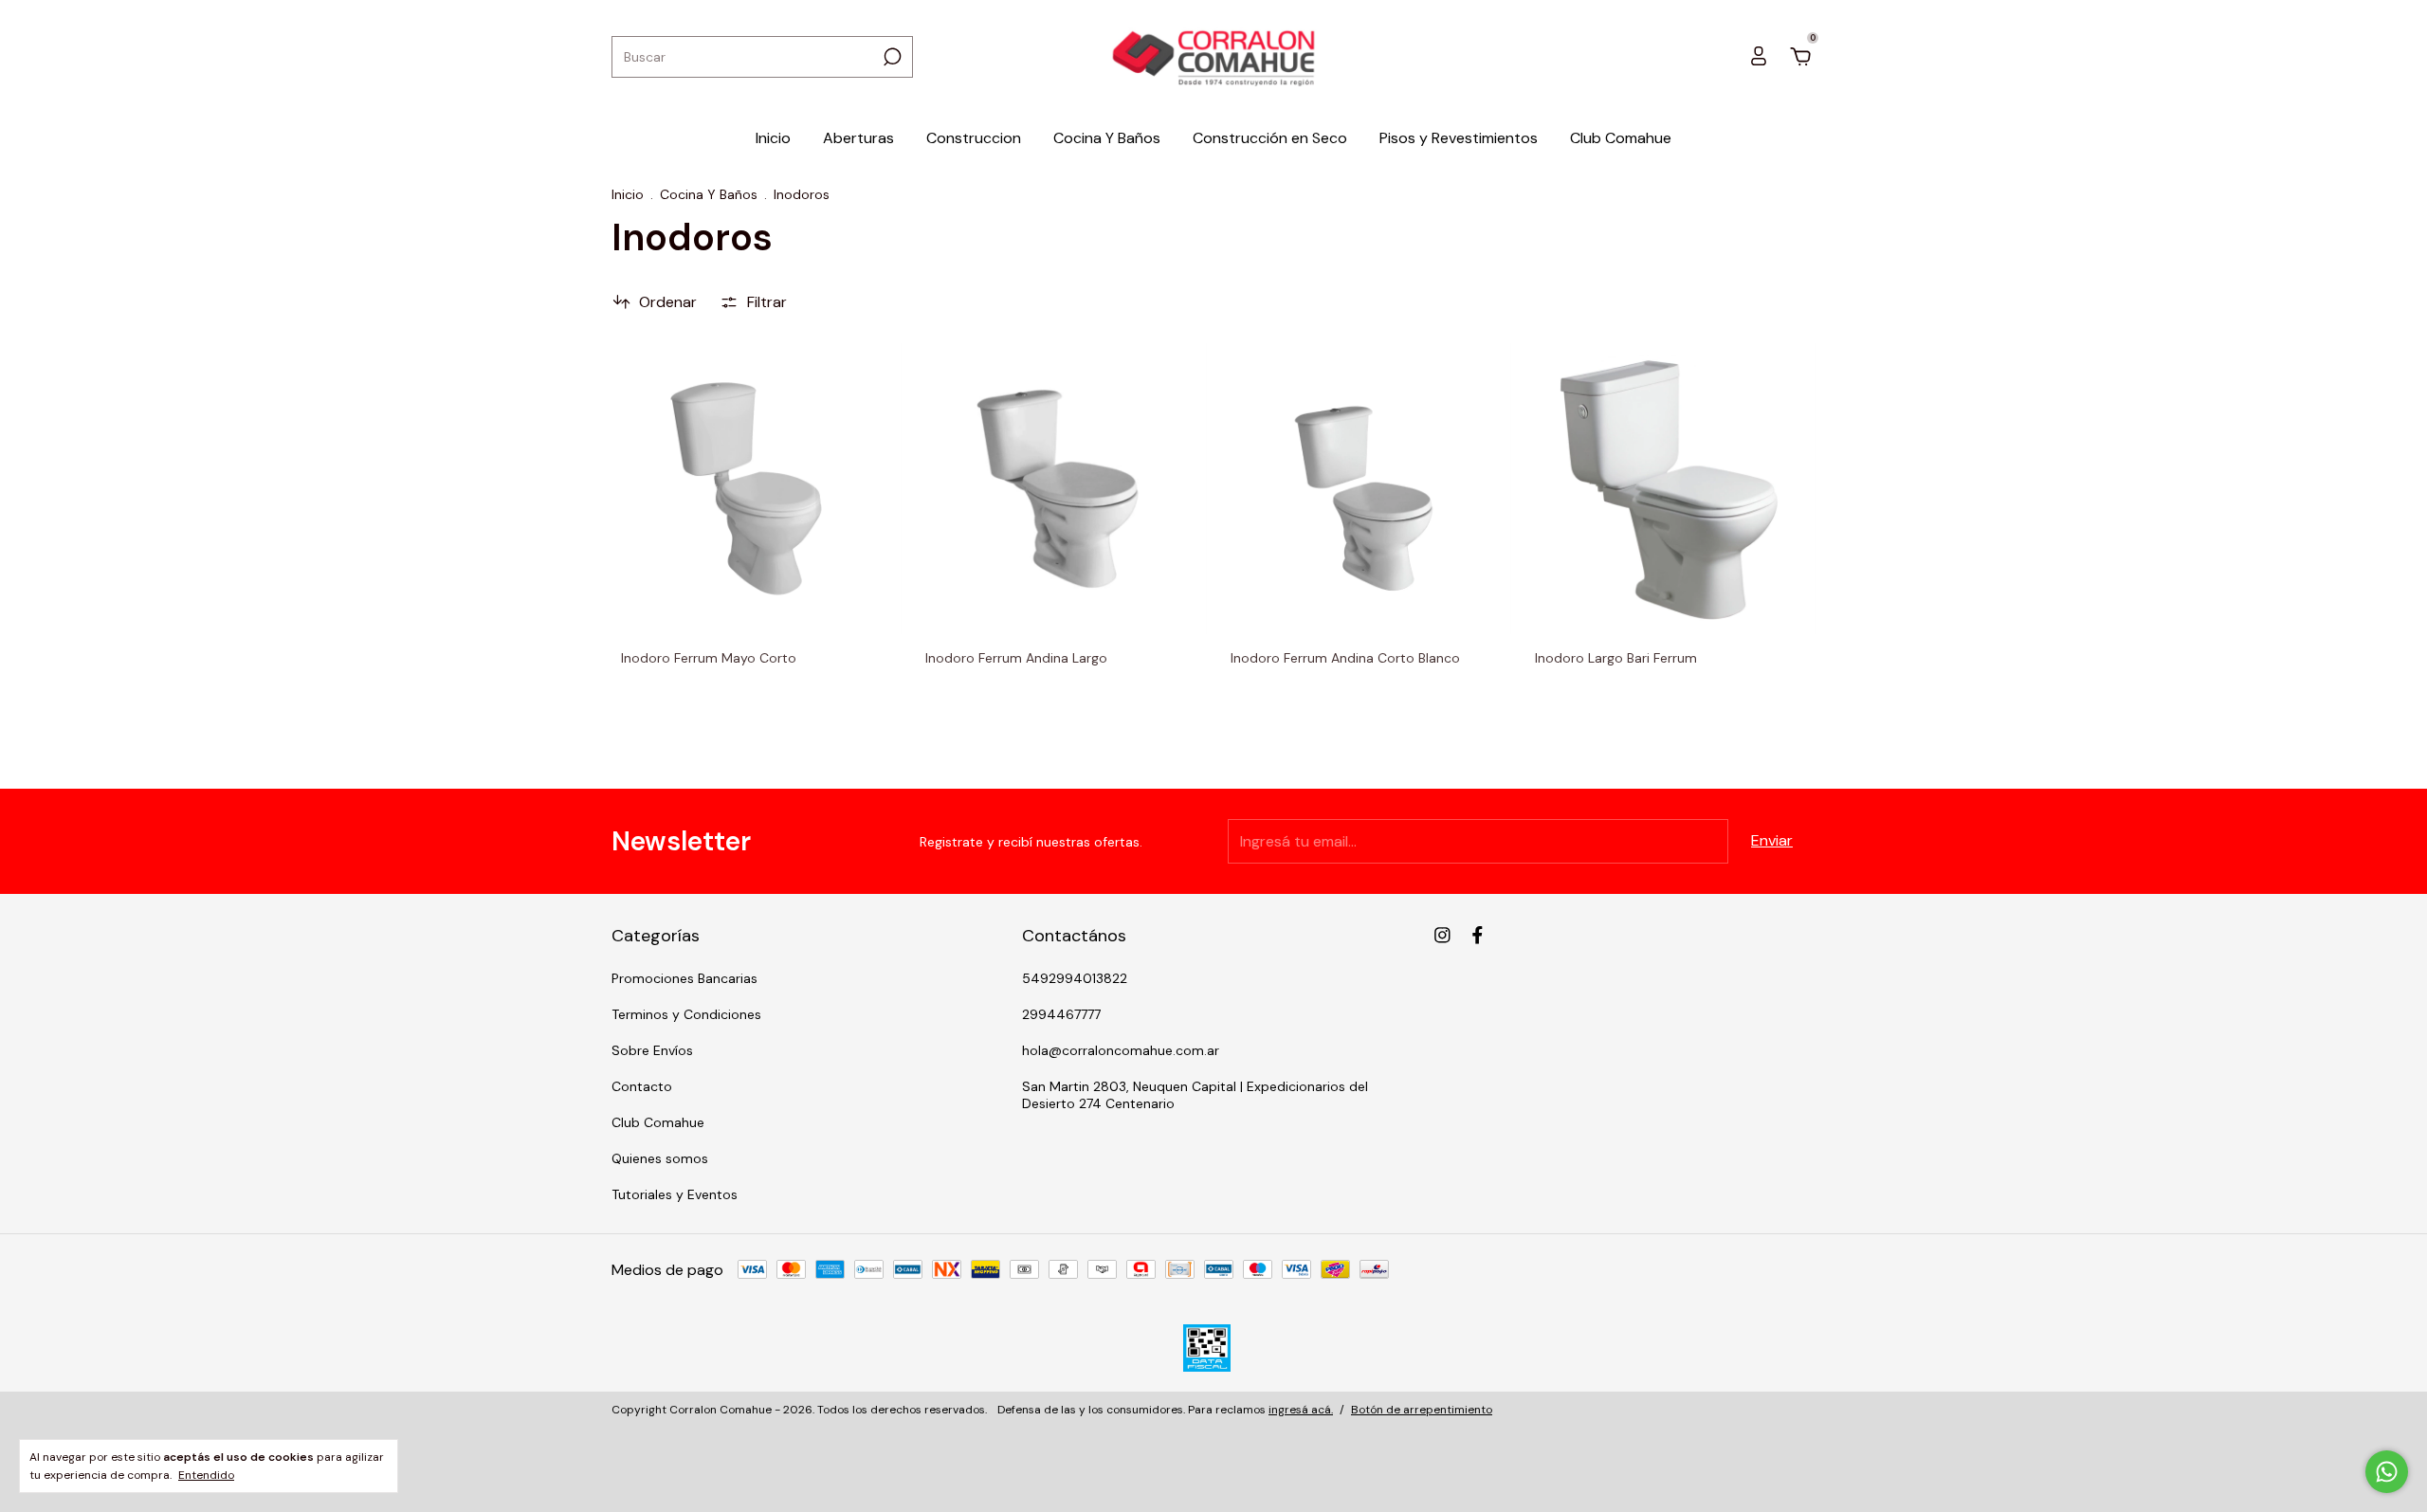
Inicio (773, 138)
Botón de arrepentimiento (1422, 1410)
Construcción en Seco (1270, 138)
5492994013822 (1075, 978)
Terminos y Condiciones (686, 1014)
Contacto (642, 1086)
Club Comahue (1621, 138)
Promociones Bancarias (684, 978)
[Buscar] (891, 57)
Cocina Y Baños (1107, 138)
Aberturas (858, 138)
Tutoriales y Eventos (675, 1194)
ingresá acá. (1301, 1410)
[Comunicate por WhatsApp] (2387, 1472)
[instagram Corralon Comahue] (1442, 935)
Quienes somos (660, 1158)
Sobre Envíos (652, 1050)
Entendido (206, 1475)
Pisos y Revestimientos (1459, 138)
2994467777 (1061, 1014)
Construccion (974, 138)
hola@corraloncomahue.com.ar (1121, 1050)
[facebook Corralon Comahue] (1478, 935)
